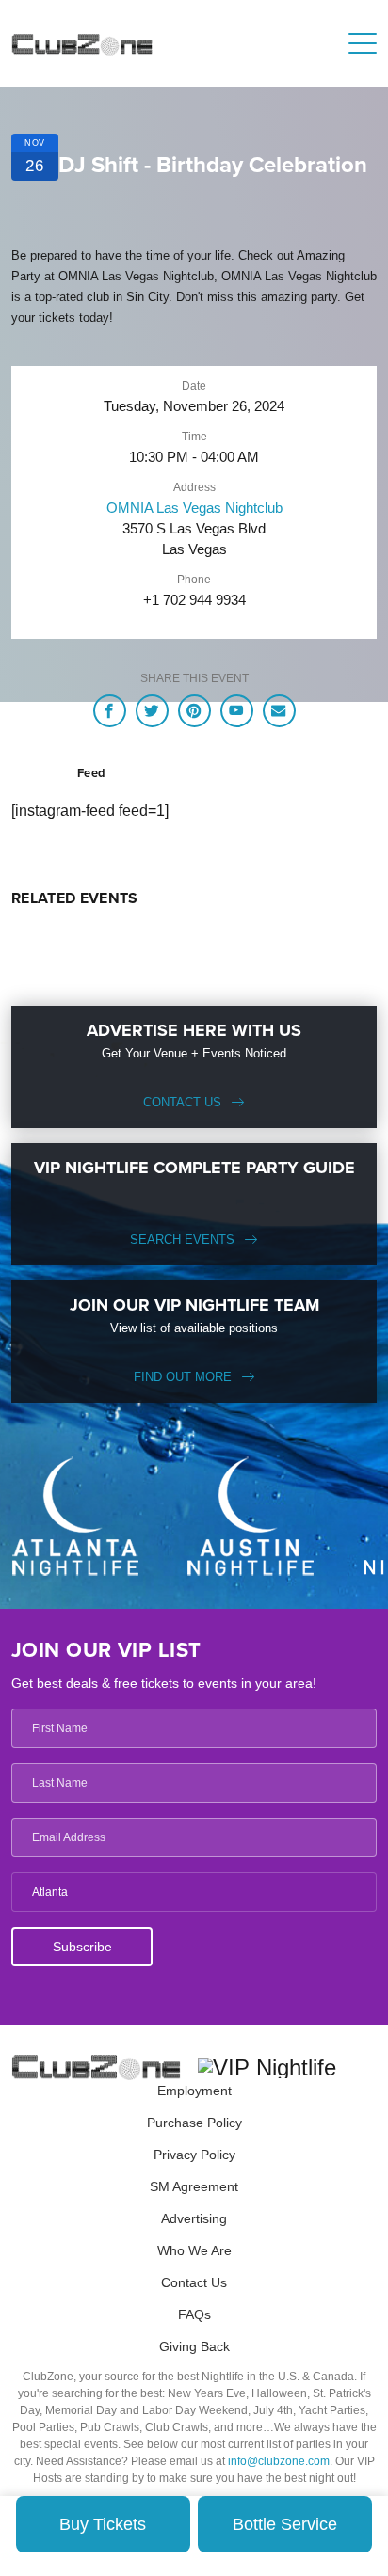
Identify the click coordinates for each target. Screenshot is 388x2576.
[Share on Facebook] (110, 711)
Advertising (194, 2218)
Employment (194, 2091)
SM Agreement (194, 2186)
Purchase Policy (194, 2123)
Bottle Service (285, 2524)
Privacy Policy (194, 2155)
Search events (182, 1240)
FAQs (194, 2314)
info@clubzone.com (279, 2461)
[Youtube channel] (237, 711)
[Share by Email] (279, 711)
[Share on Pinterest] (194, 711)
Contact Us (182, 1102)
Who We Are (194, 2250)
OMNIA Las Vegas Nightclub (194, 508)
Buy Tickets (103, 2524)
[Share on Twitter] (152, 711)
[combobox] (194, 1892)
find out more (183, 1377)
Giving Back (194, 2346)
